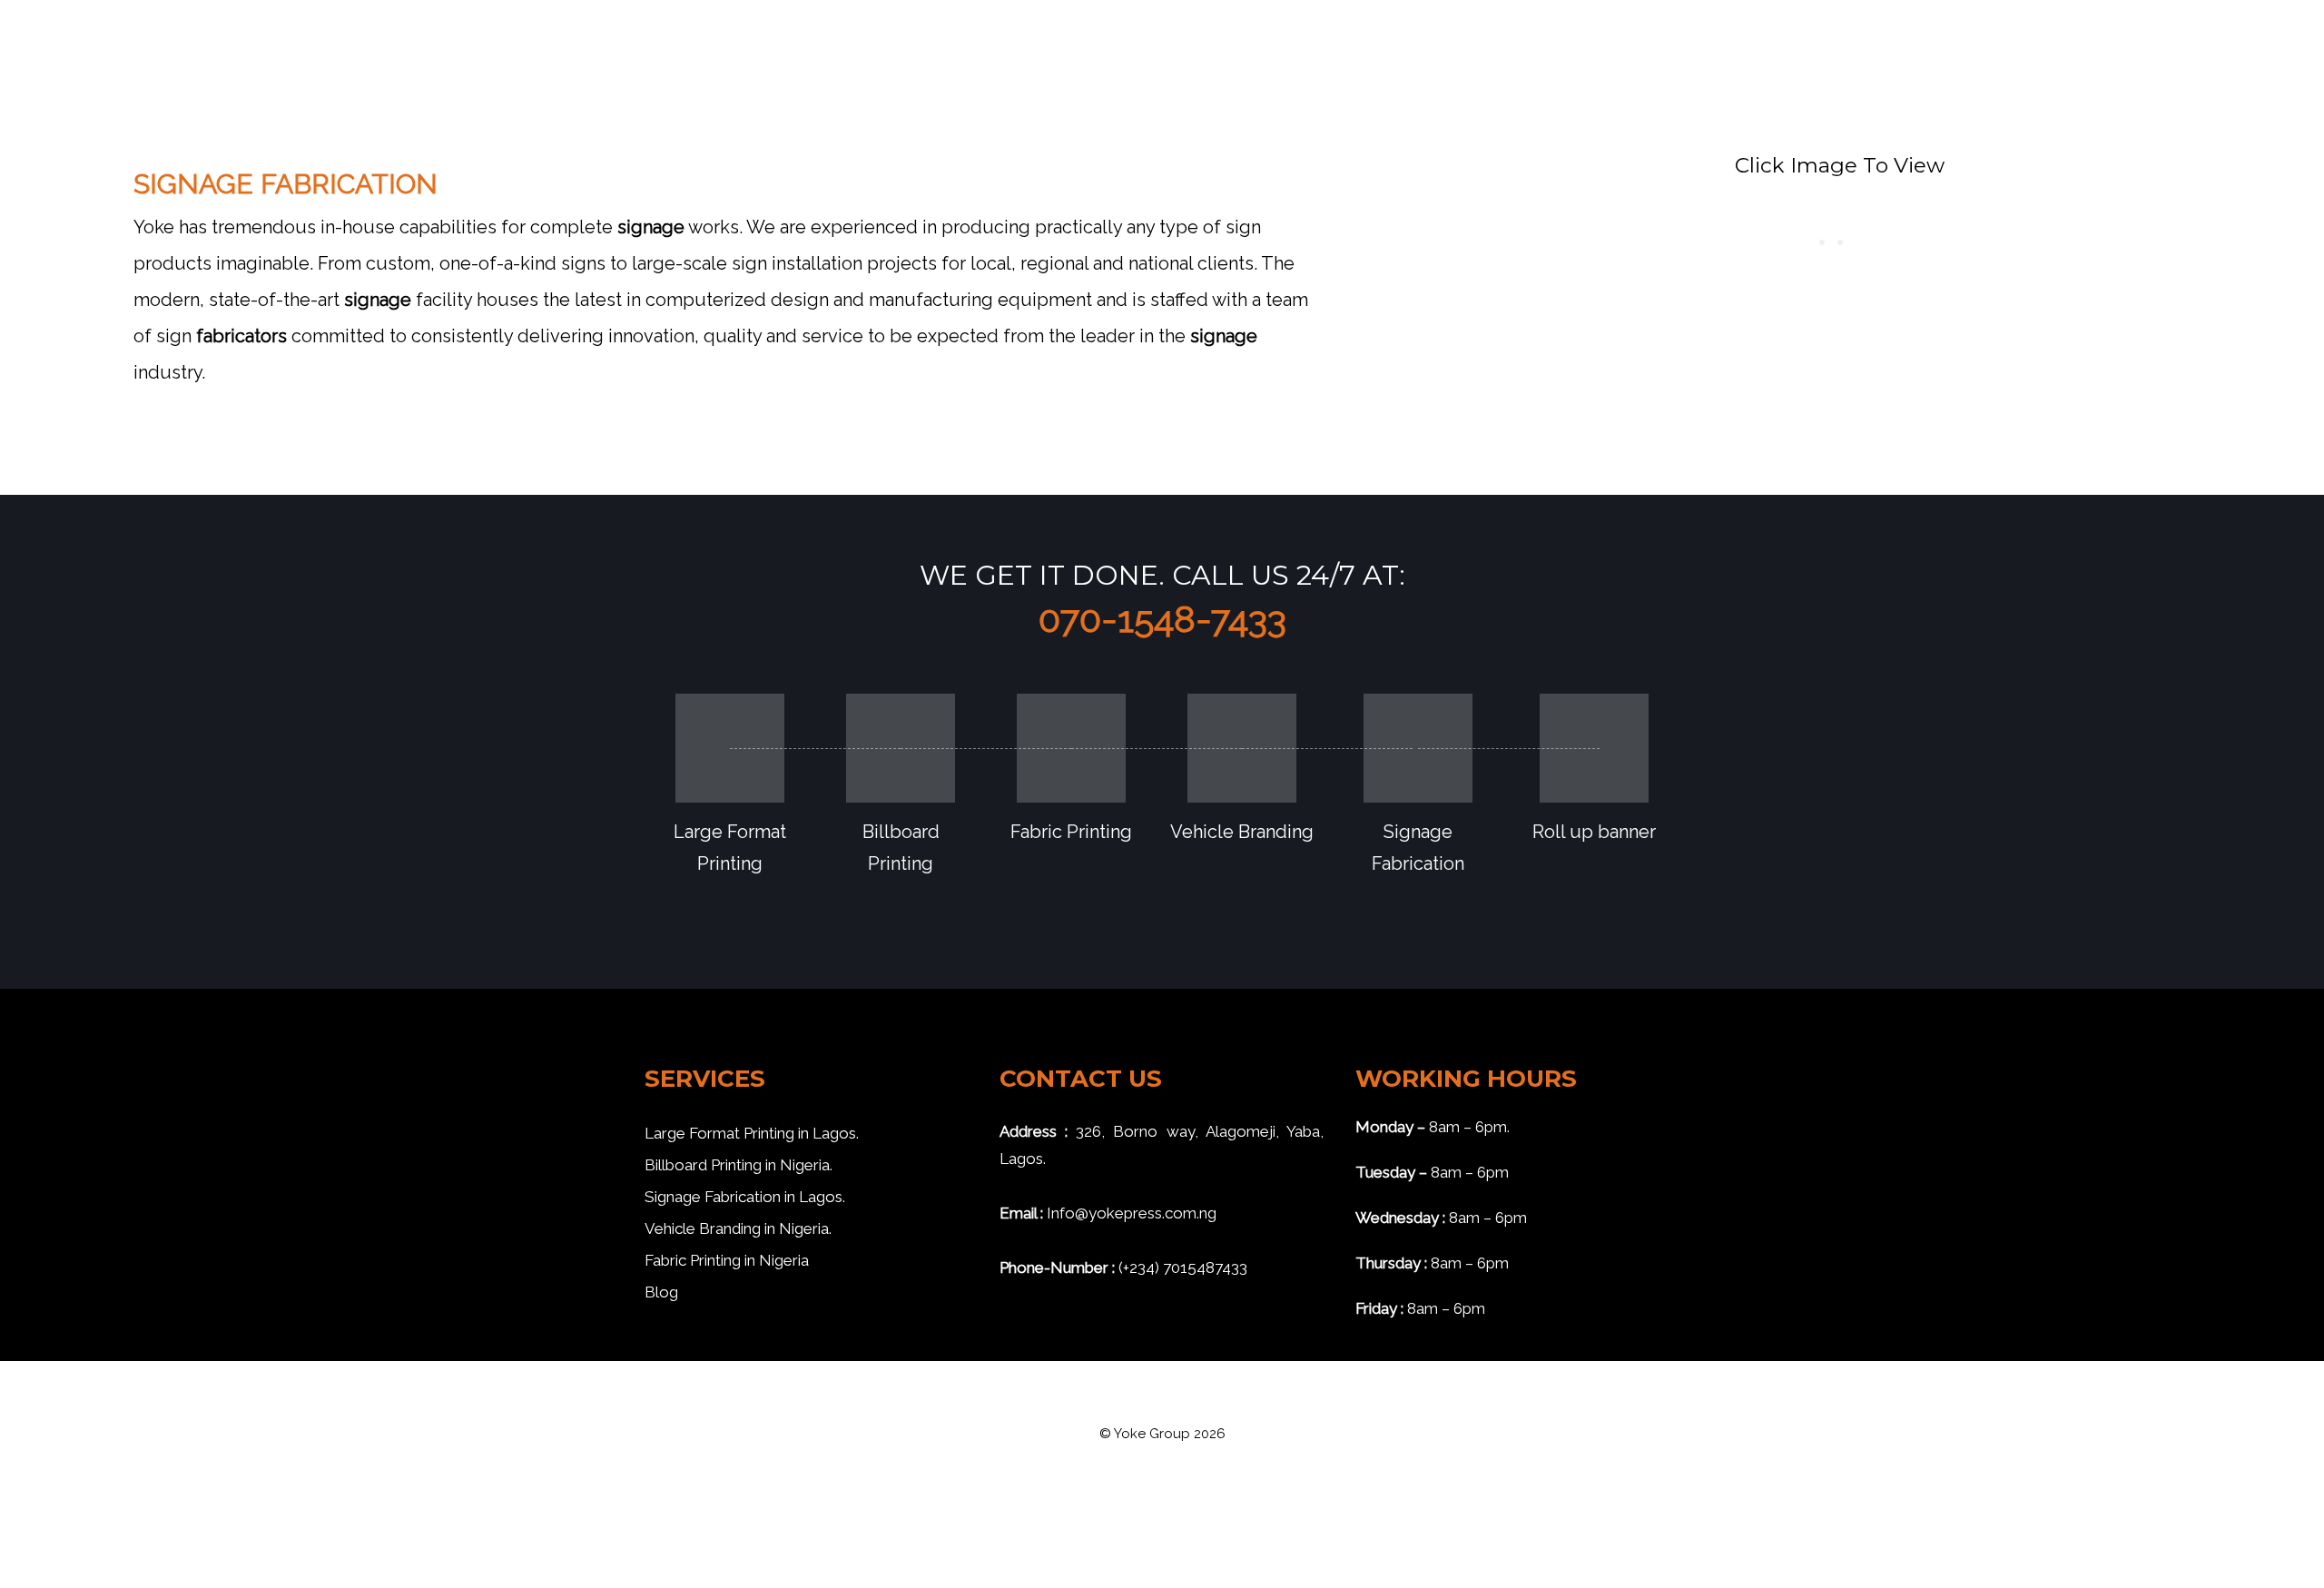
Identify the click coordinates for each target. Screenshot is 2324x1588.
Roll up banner (1594, 832)
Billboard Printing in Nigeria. (739, 1165)
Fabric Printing (1071, 832)
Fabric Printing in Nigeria (727, 1260)
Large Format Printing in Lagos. (752, 1133)
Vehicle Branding (1242, 832)
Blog (661, 1292)
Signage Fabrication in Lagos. (745, 1197)
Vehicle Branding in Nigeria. (738, 1228)
